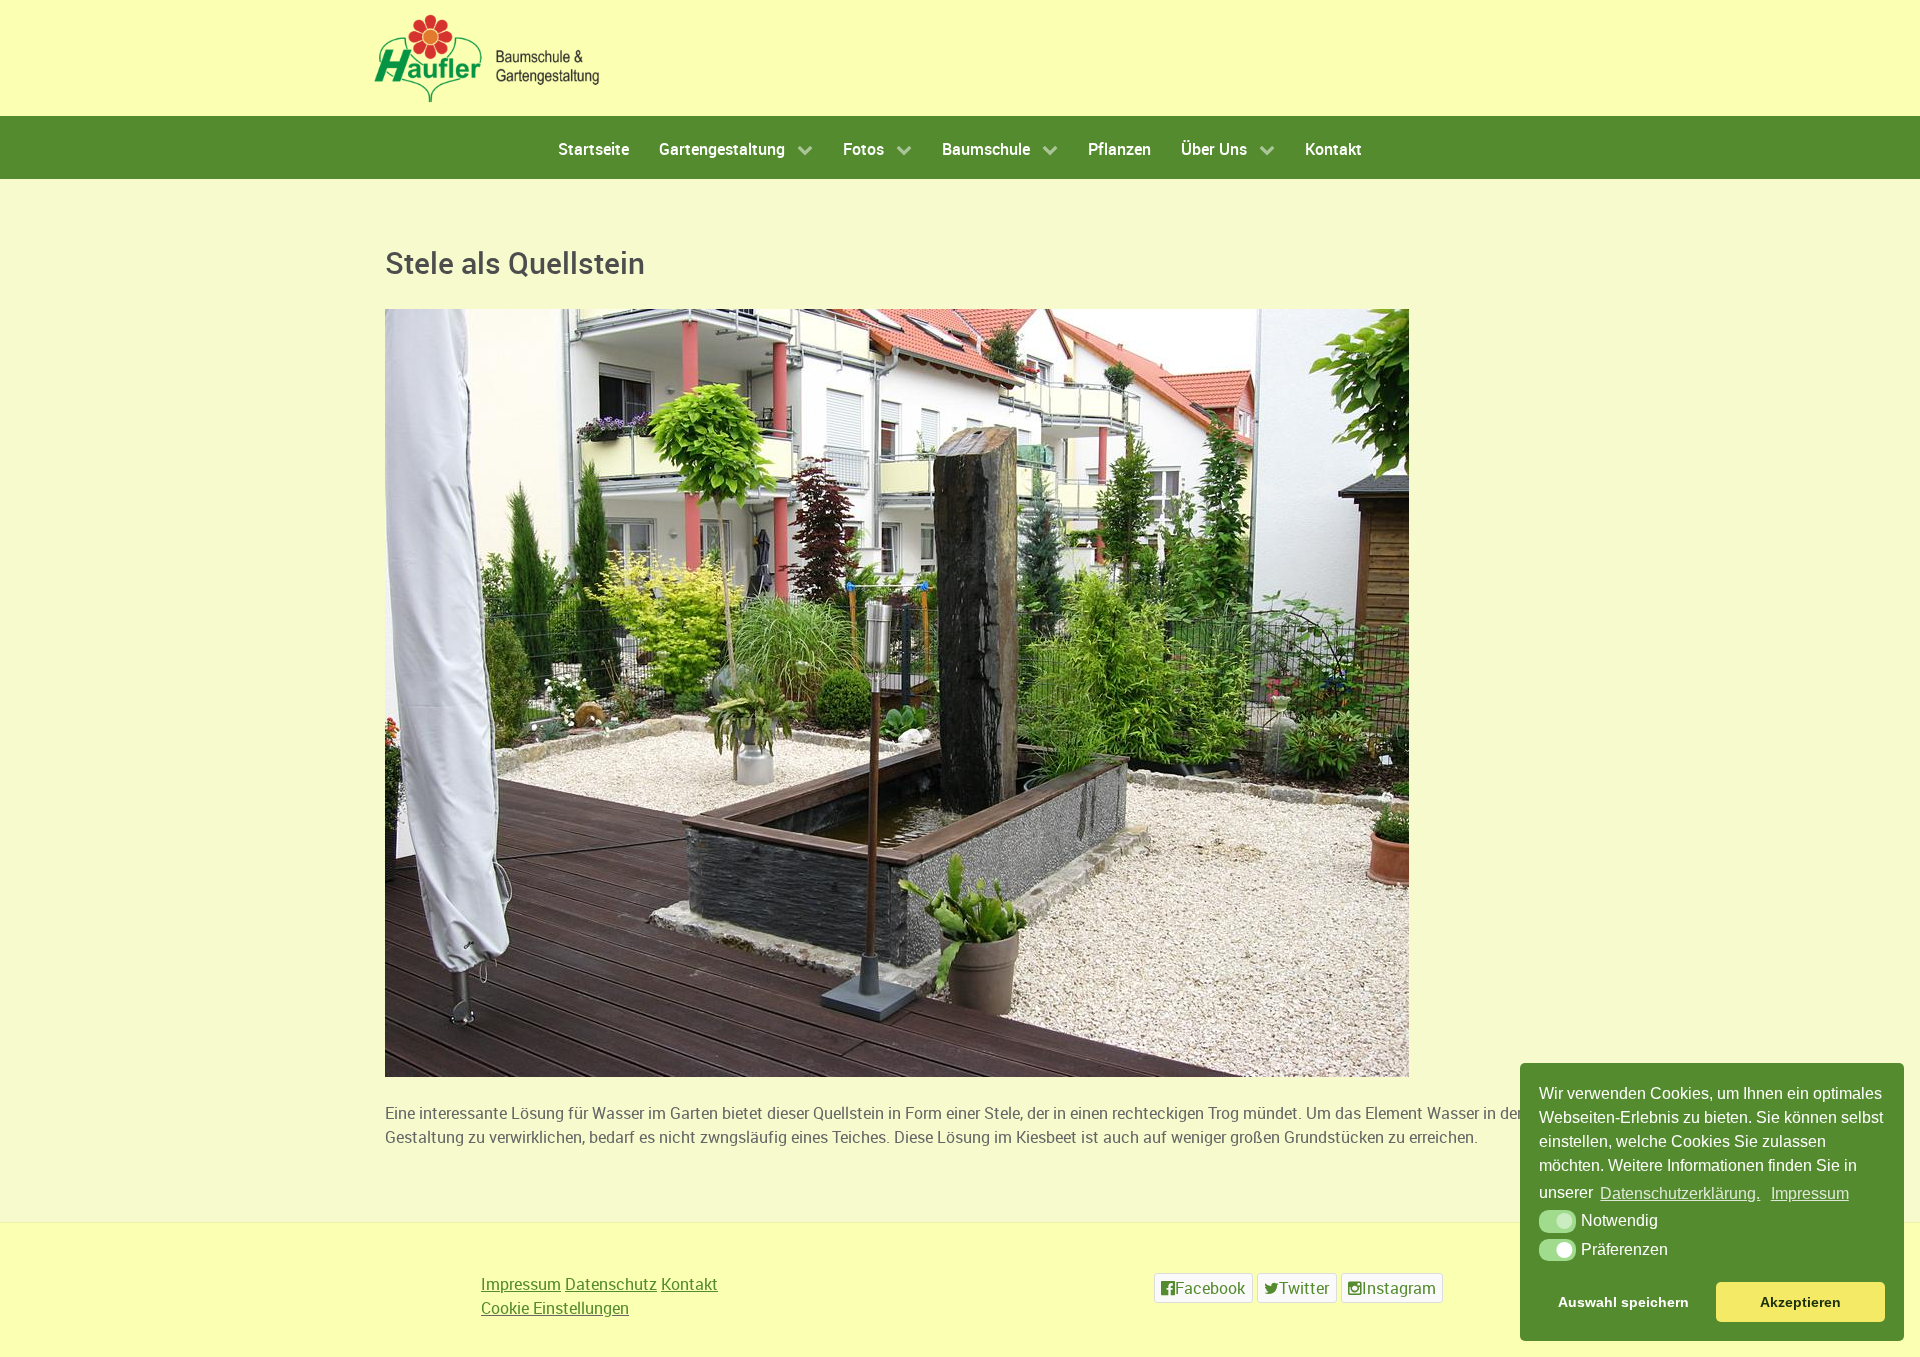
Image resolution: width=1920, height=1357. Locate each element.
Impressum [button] (1810, 1193)
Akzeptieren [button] (1800, 1302)
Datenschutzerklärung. (1680, 1193)
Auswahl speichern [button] (1623, 1302)
